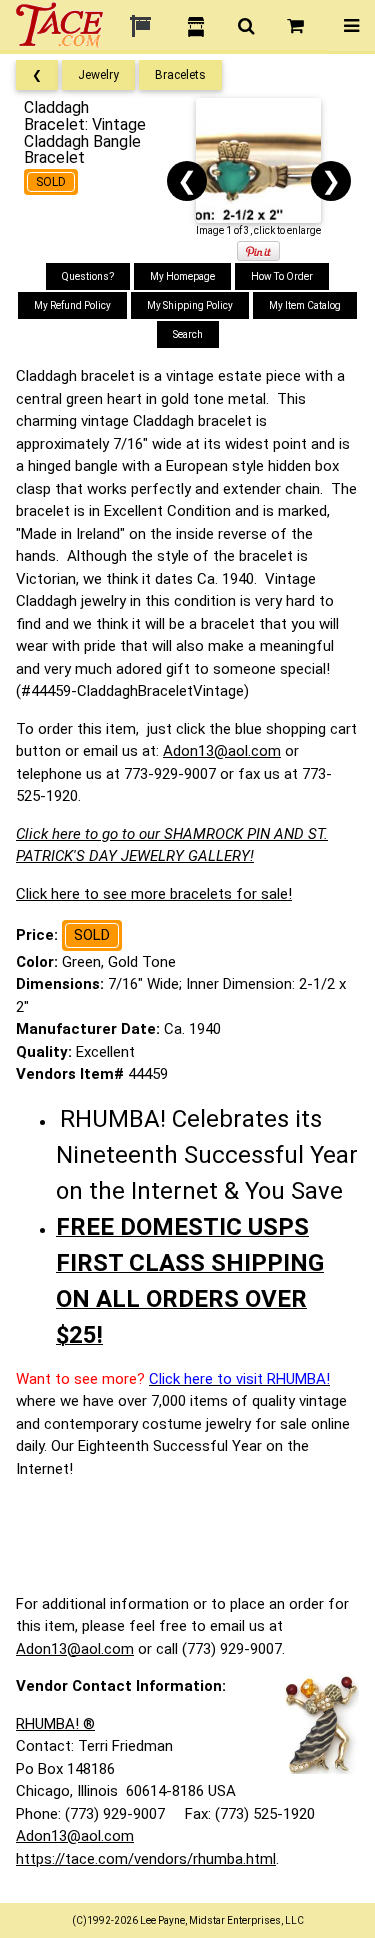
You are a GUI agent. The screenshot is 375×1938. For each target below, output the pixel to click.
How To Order (282, 276)
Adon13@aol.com (222, 751)
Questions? (88, 276)
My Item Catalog (305, 305)
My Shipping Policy (190, 305)
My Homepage (182, 276)
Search (188, 334)
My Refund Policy (72, 305)
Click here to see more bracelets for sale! (154, 894)
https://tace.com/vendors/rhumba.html (146, 1859)
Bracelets (180, 75)
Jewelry (98, 75)
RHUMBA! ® (55, 1724)
